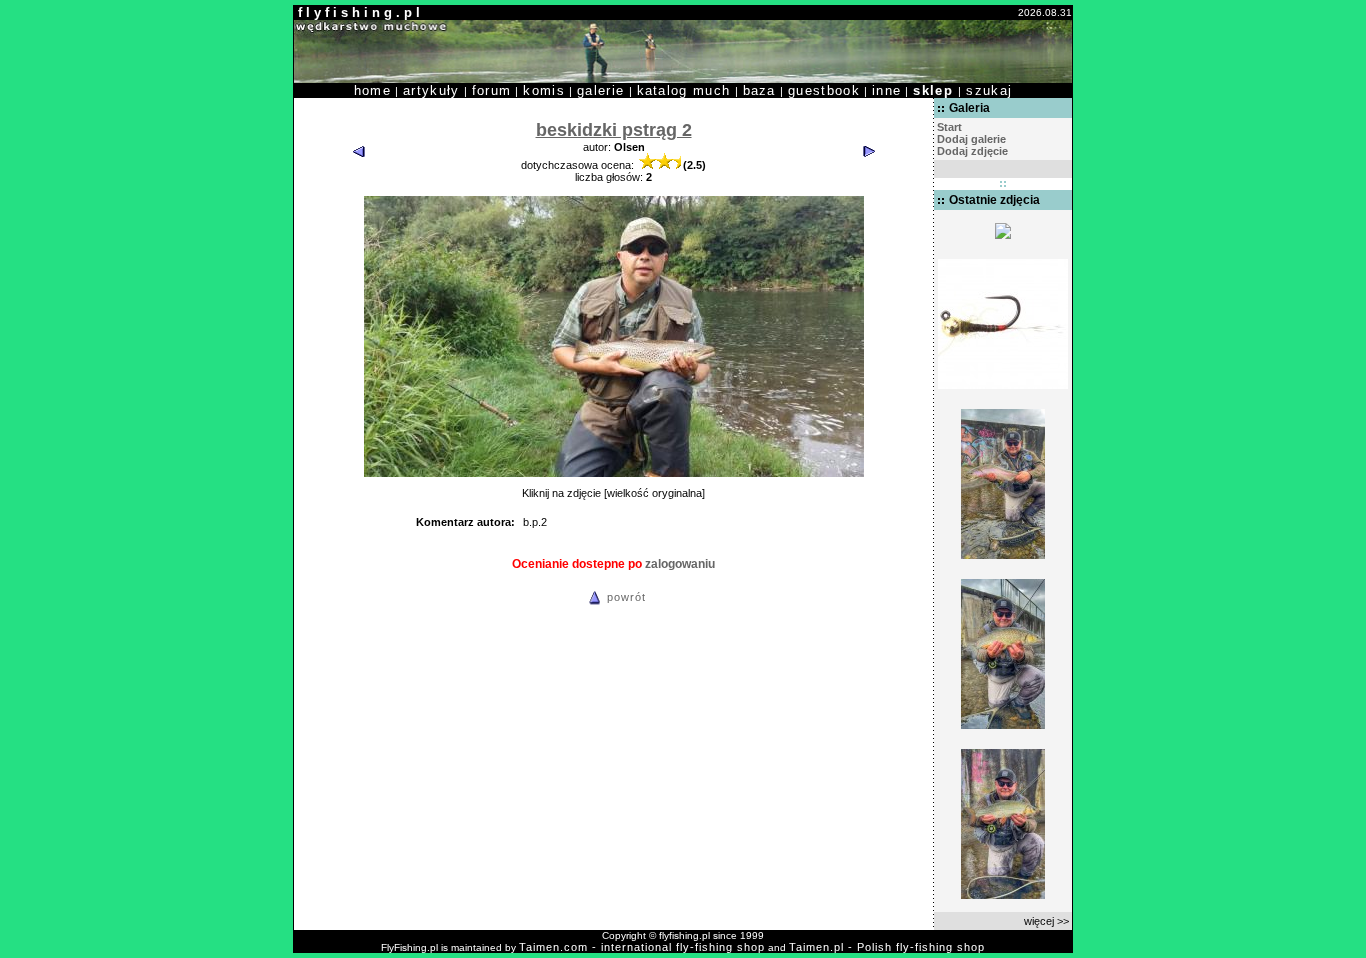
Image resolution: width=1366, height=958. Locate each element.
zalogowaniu (680, 564)
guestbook (824, 90)
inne (886, 90)
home (372, 90)
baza (759, 90)
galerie (600, 90)
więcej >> (1046, 921)
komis (544, 90)
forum (492, 90)
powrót (626, 597)
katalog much (684, 90)
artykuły (431, 90)
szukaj (989, 90)
